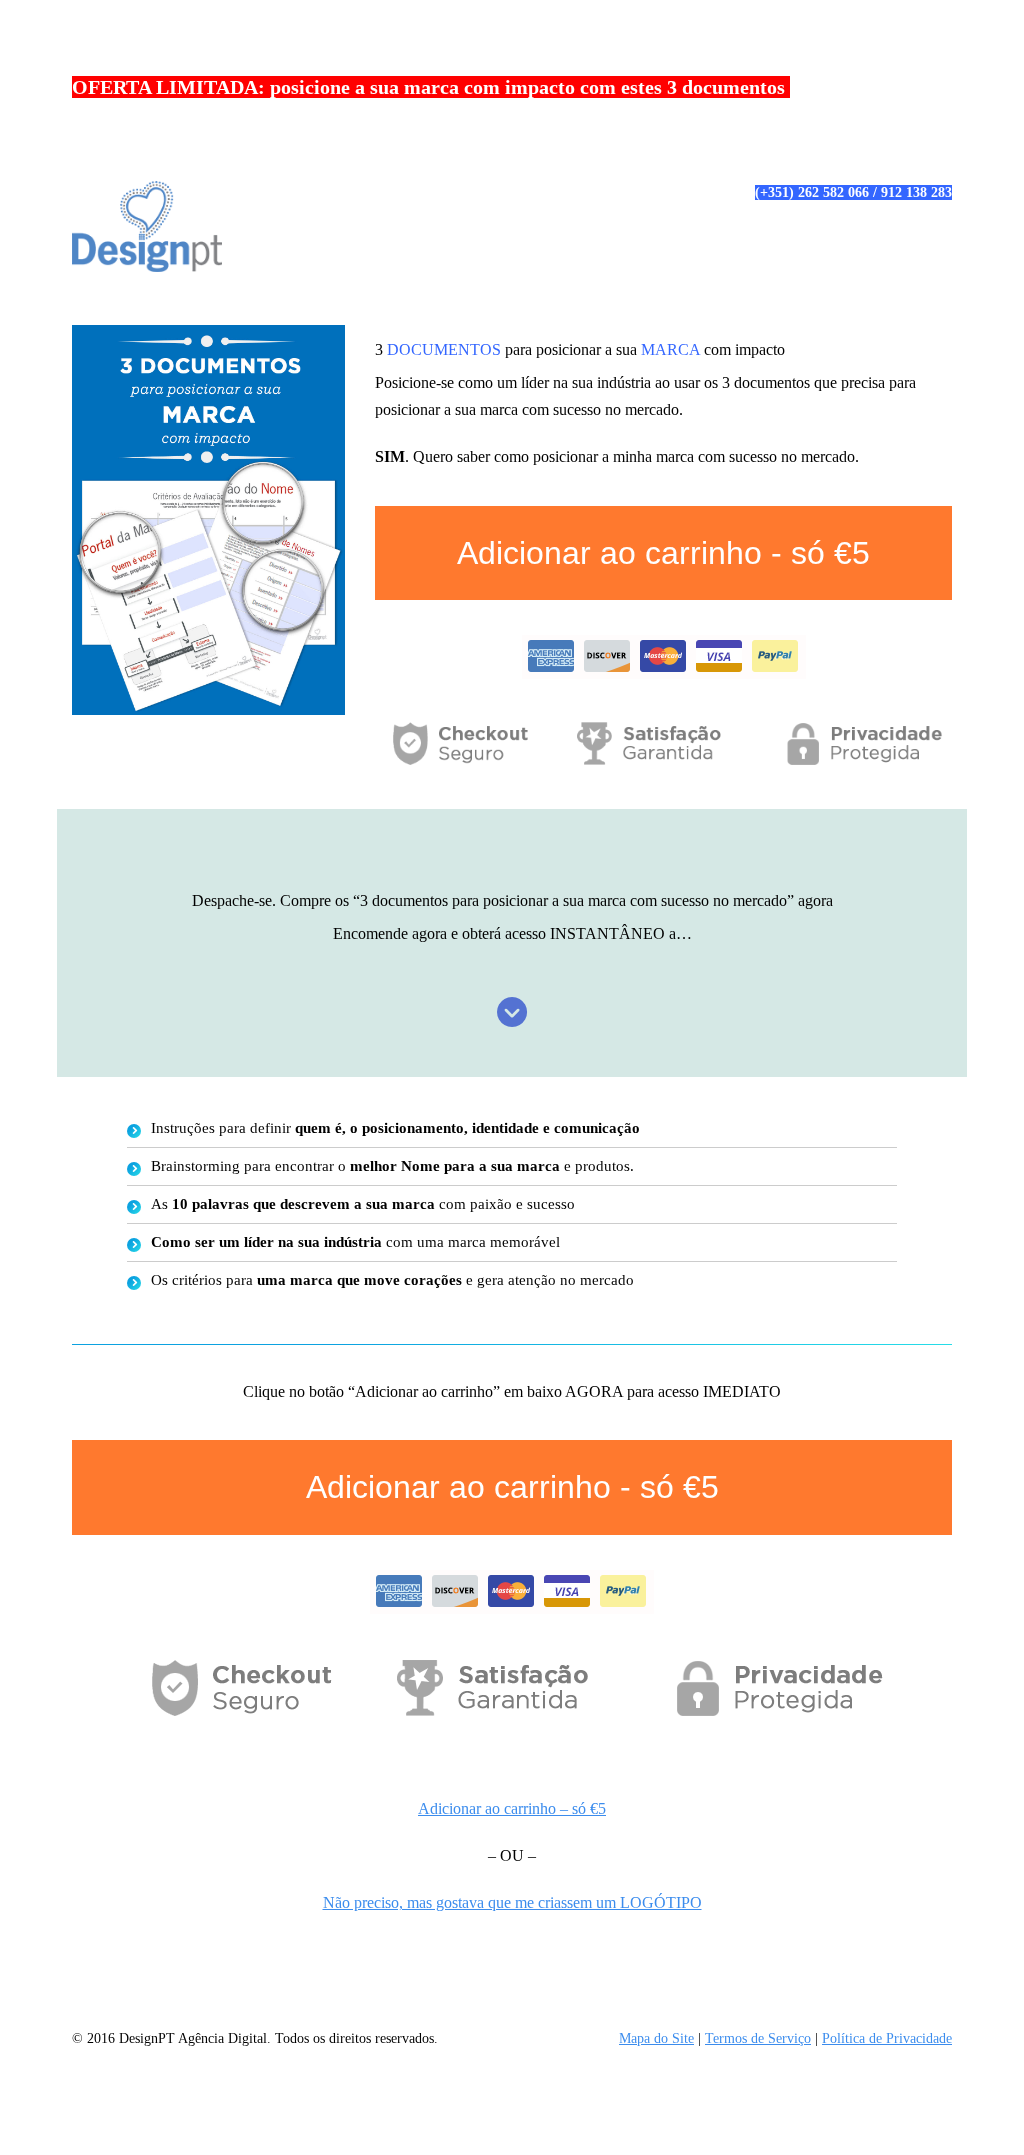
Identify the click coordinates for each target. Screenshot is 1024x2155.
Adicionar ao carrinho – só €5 (512, 1808)
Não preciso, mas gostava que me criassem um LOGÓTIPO (512, 1902)
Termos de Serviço (758, 2038)
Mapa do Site (656, 2038)
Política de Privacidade (887, 2038)
